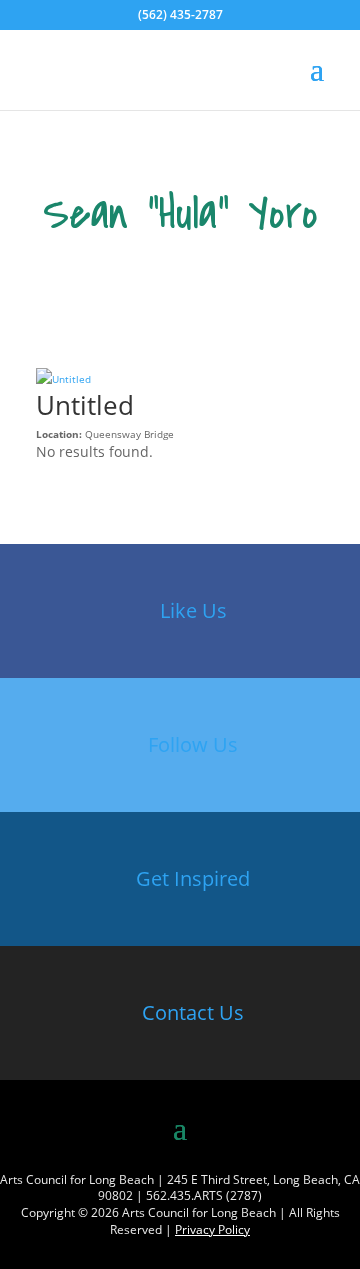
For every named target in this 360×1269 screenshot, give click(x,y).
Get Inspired (193, 878)
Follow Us (193, 744)
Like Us (193, 610)
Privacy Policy (212, 1229)
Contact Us (193, 1012)
